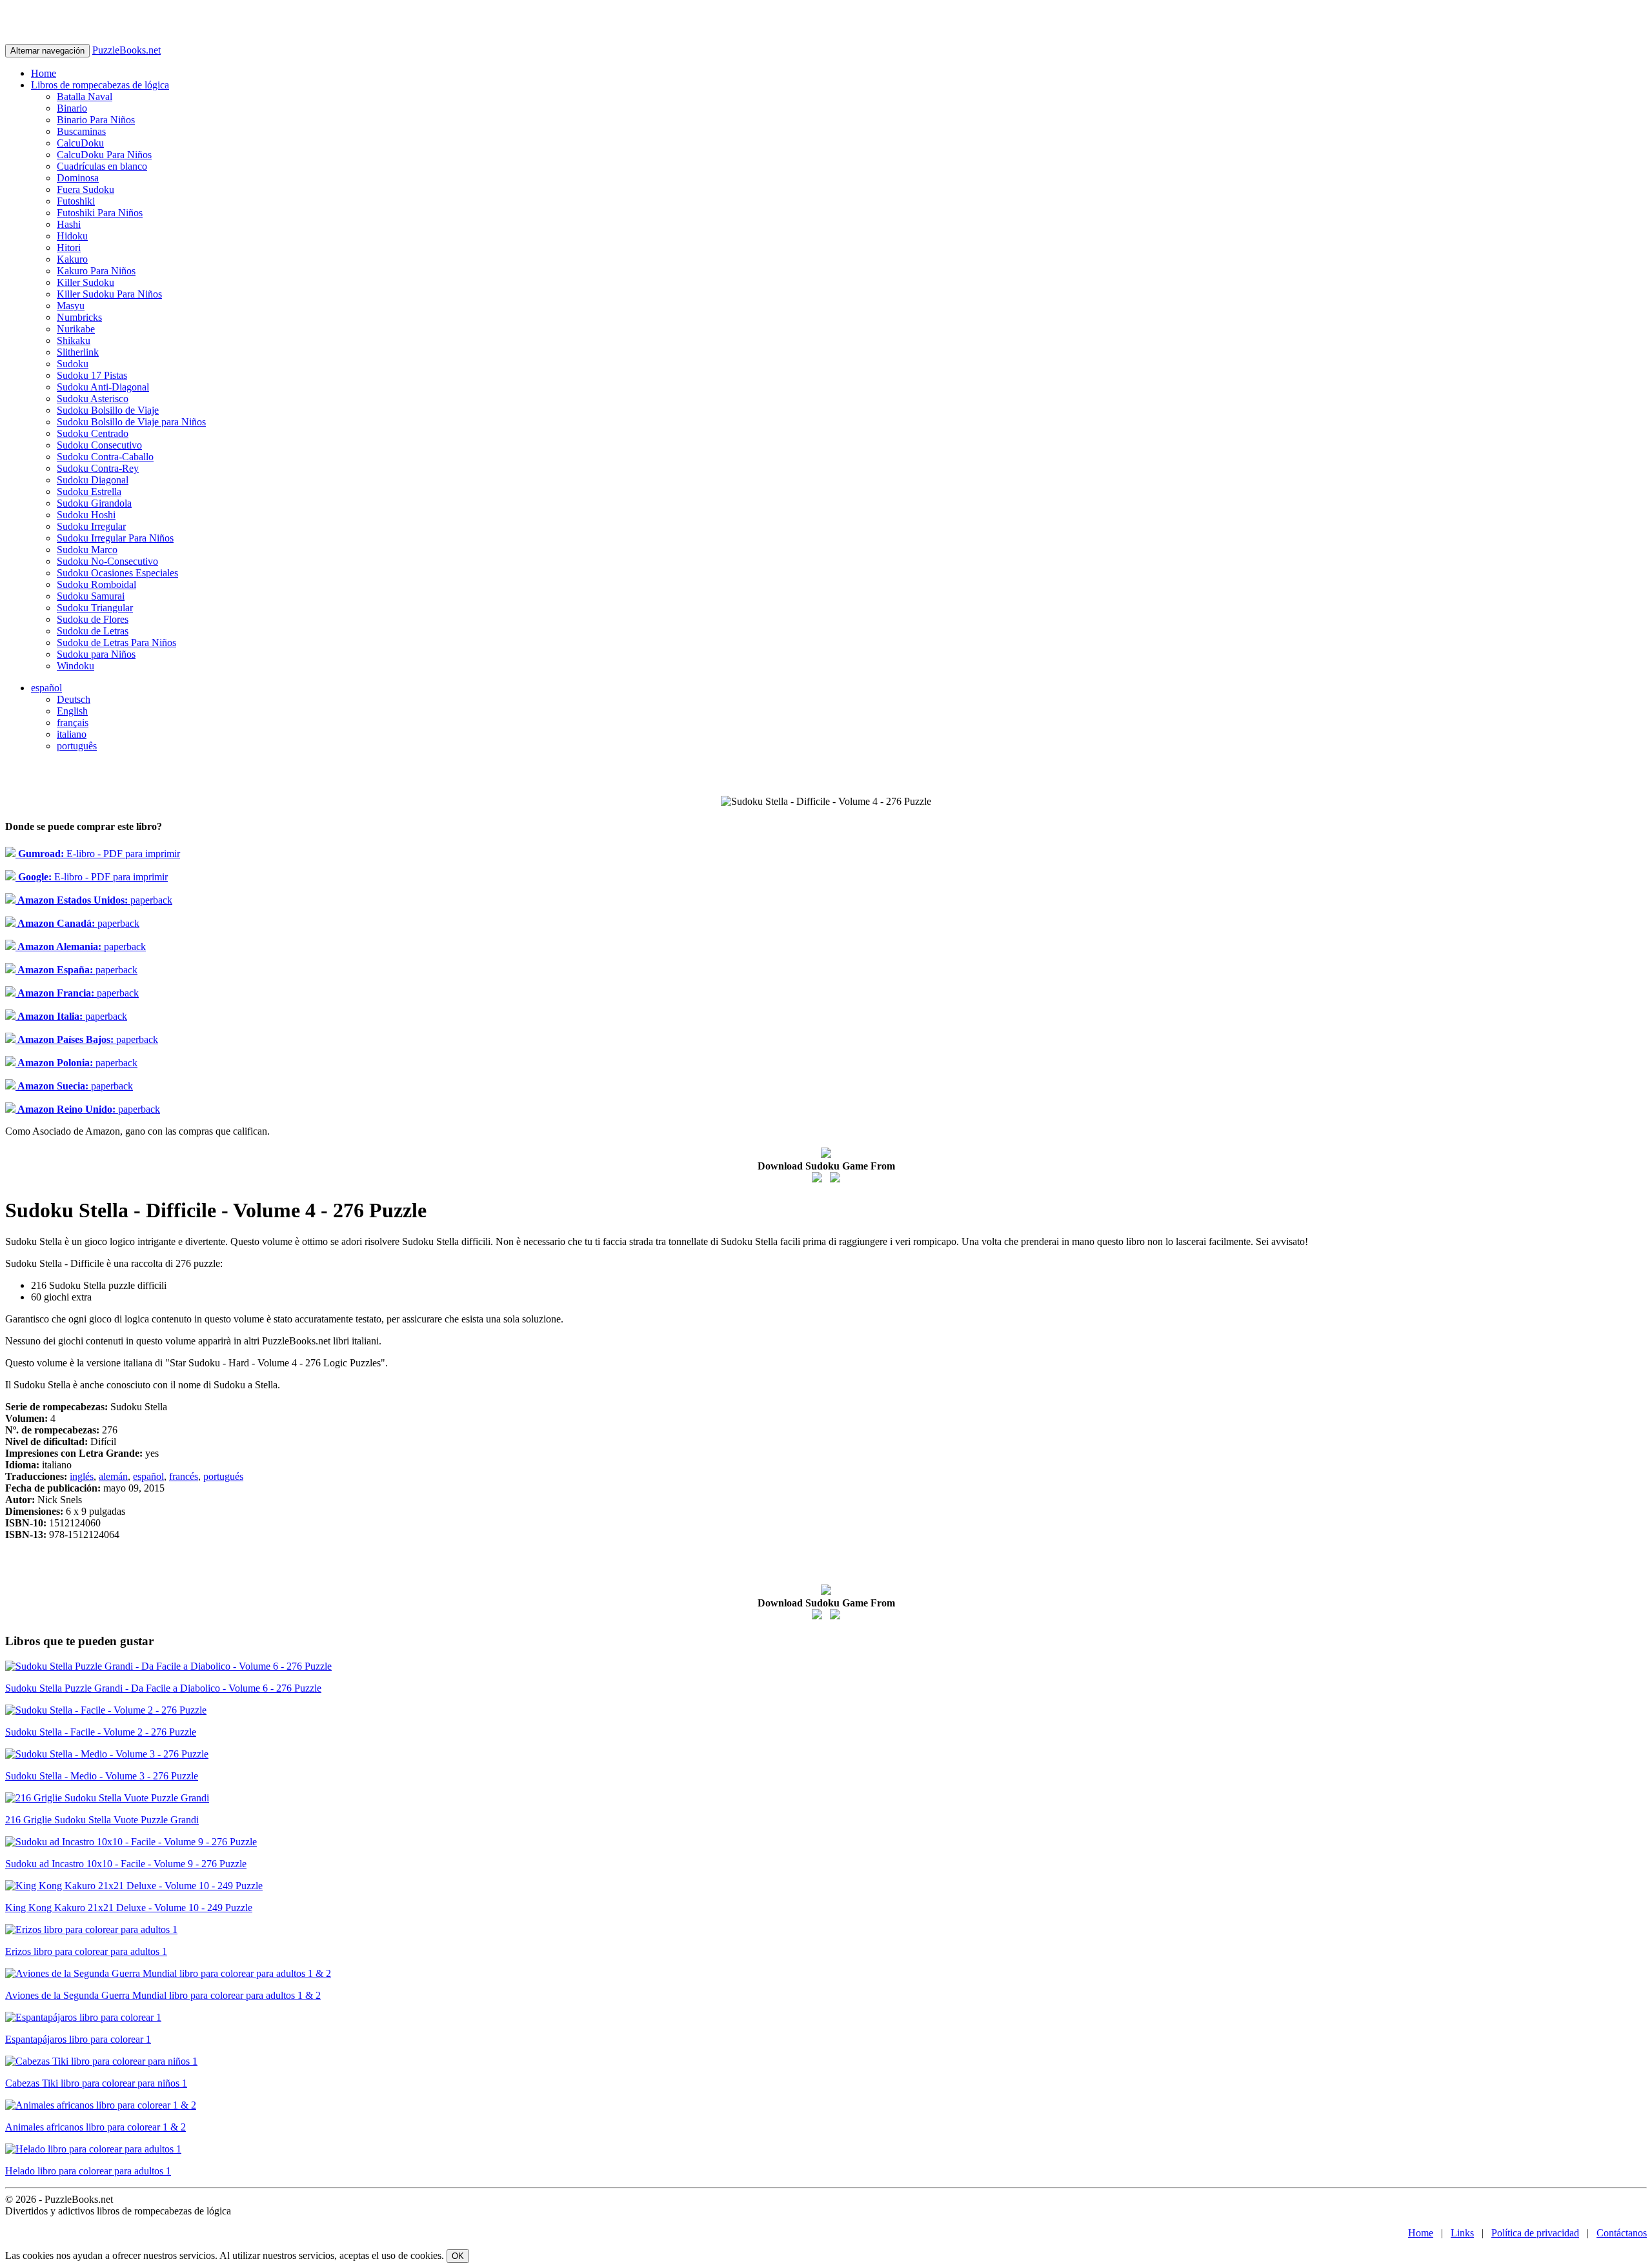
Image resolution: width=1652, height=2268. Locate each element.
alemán (113, 1476)
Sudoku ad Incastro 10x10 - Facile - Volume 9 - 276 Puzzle (126, 1864)
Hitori (69, 248)
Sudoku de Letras (93, 631)
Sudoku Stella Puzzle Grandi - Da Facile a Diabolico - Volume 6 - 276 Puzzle (163, 1688)
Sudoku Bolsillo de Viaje (108, 410)
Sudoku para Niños (96, 654)
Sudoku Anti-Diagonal (103, 387)
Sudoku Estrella (89, 491)
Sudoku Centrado (93, 433)
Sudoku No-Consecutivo (107, 561)
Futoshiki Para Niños (100, 213)
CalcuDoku (80, 143)
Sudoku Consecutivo (99, 445)
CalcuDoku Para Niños (104, 155)
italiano (72, 734)
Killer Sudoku (86, 282)
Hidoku (72, 236)
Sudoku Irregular (91, 526)
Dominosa (78, 178)
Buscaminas (81, 131)
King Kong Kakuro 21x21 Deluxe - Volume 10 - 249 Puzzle (129, 1908)
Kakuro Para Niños (96, 271)
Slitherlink (78, 352)
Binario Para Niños (96, 120)
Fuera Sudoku (86, 189)
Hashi (69, 224)
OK (458, 2256)
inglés (82, 1476)
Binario (72, 108)
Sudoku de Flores (93, 619)
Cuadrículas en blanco (102, 166)
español (46, 688)
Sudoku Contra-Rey (98, 468)
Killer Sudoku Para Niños (109, 294)
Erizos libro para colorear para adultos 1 (86, 1951)
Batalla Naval (85, 96)
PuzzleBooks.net (126, 50)
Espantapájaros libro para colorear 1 (78, 2039)
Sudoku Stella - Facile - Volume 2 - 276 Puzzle (101, 1732)
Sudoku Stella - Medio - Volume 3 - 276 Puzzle (102, 1776)
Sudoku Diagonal (93, 480)
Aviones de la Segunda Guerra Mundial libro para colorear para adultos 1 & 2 (163, 1995)
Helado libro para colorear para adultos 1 (88, 2171)
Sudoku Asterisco (93, 399)
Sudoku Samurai (91, 596)
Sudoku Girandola (94, 503)
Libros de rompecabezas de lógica (100, 85)
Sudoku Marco (87, 550)
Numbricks (79, 317)
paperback (94, 900)
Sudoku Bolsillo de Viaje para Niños (131, 422)
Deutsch (74, 699)
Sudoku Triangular (95, 608)
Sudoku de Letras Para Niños (116, 643)
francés (184, 1476)
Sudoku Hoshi (86, 515)
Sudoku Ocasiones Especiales (117, 573)
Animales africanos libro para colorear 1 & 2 (96, 2127)
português (77, 746)
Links (1462, 2233)
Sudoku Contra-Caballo (105, 457)
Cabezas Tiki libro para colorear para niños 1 (96, 2083)
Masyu (71, 306)
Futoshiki (76, 201)
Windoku (76, 666)
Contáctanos (1622, 2233)
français (73, 723)
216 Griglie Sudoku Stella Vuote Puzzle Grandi (102, 1820)
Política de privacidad (1535, 2233)
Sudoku (73, 364)
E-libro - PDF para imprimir (98, 854)
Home (44, 73)
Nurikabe (76, 329)
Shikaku (74, 340)
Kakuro (72, 259)
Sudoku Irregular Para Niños (115, 538)
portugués (223, 1476)
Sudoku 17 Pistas (92, 375)
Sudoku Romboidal (96, 584)
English (72, 711)
